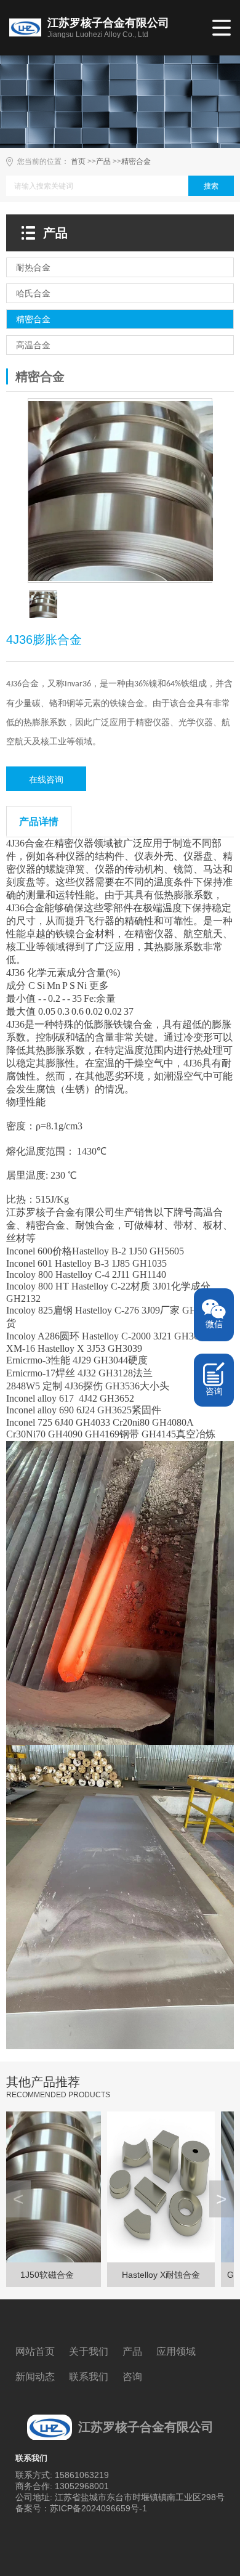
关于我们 (89, 2351)
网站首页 (35, 2351)
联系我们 (89, 2377)
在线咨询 (46, 779)
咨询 (132, 2377)
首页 (78, 161)
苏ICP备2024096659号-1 (98, 2508)
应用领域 (176, 2351)
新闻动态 (35, 2377)
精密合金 (136, 161)
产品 (103, 161)
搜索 (211, 186)
